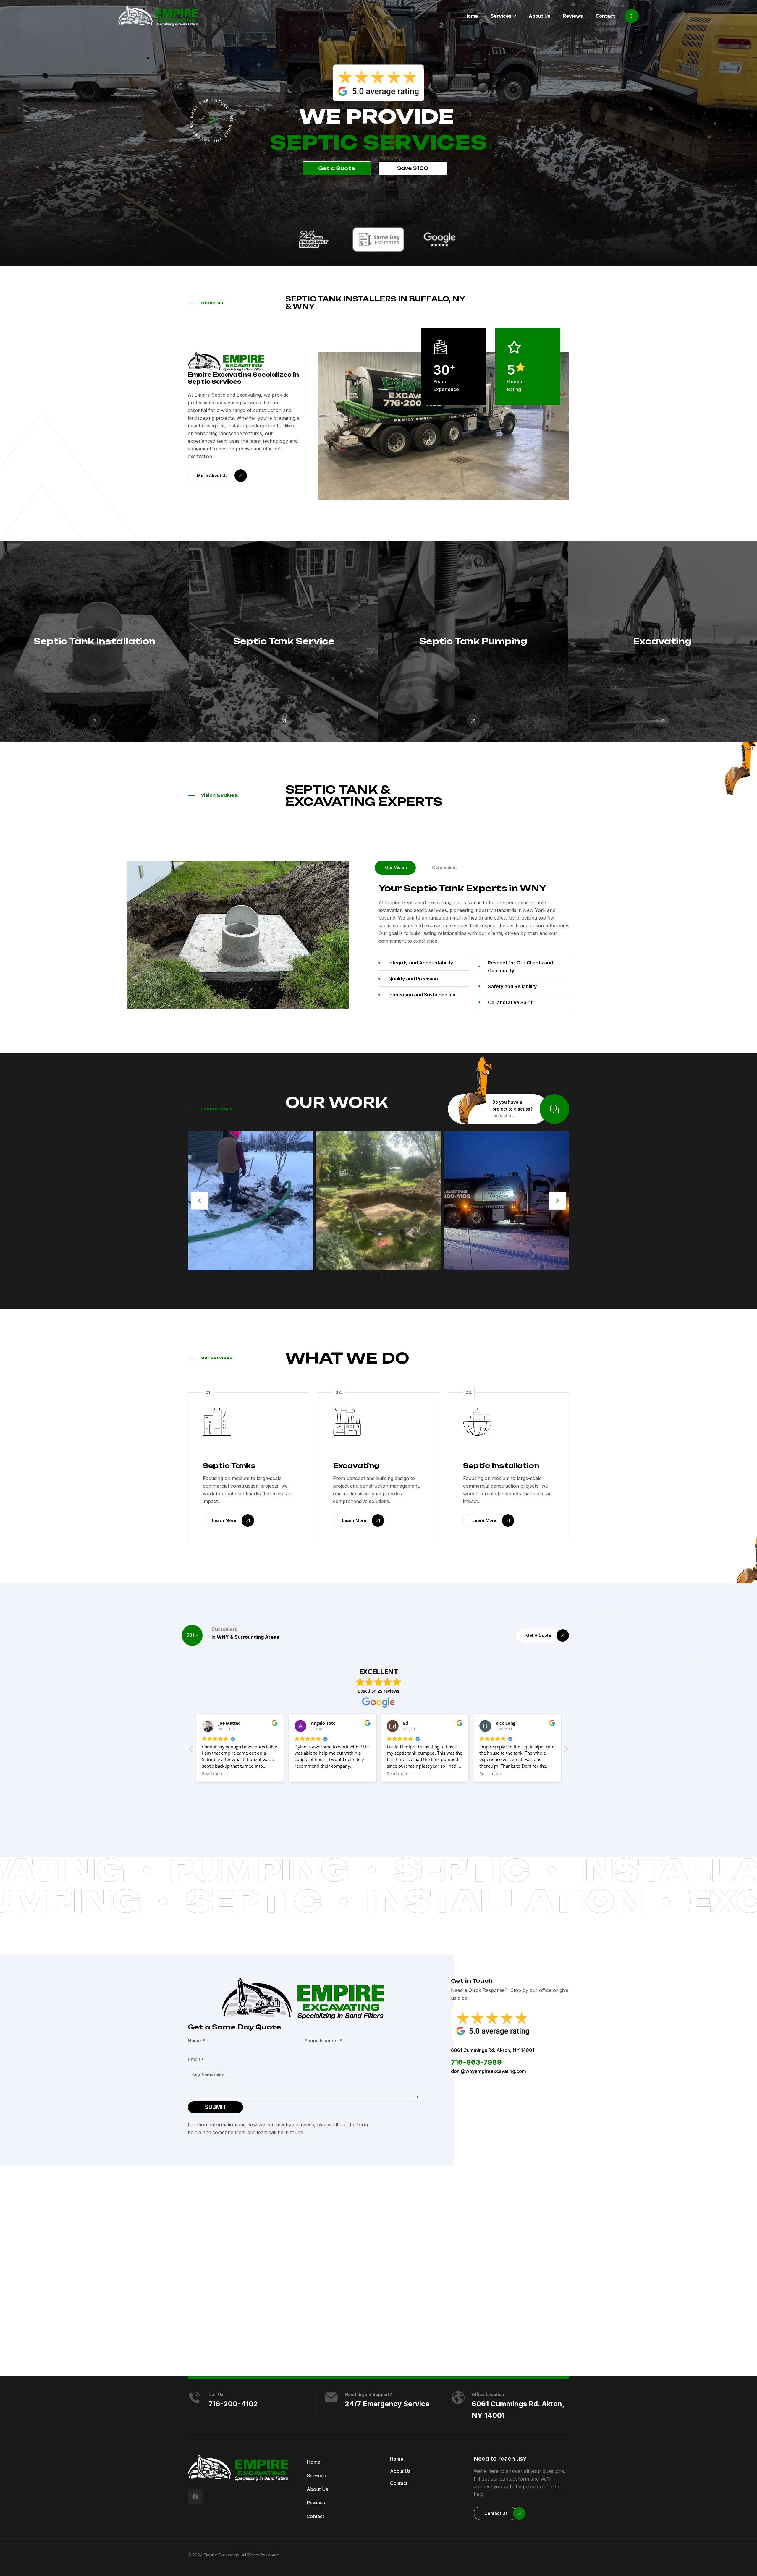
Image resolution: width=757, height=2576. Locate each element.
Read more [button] (213, 1774)
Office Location (488, 2394)
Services (316, 2476)
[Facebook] (195, 2497)
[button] (632, 16)
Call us (216, 2394)
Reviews (316, 2503)
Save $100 (413, 168)
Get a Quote (337, 168)
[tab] (395, 868)
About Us (317, 2489)
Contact (315, 2516)
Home (313, 2462)
